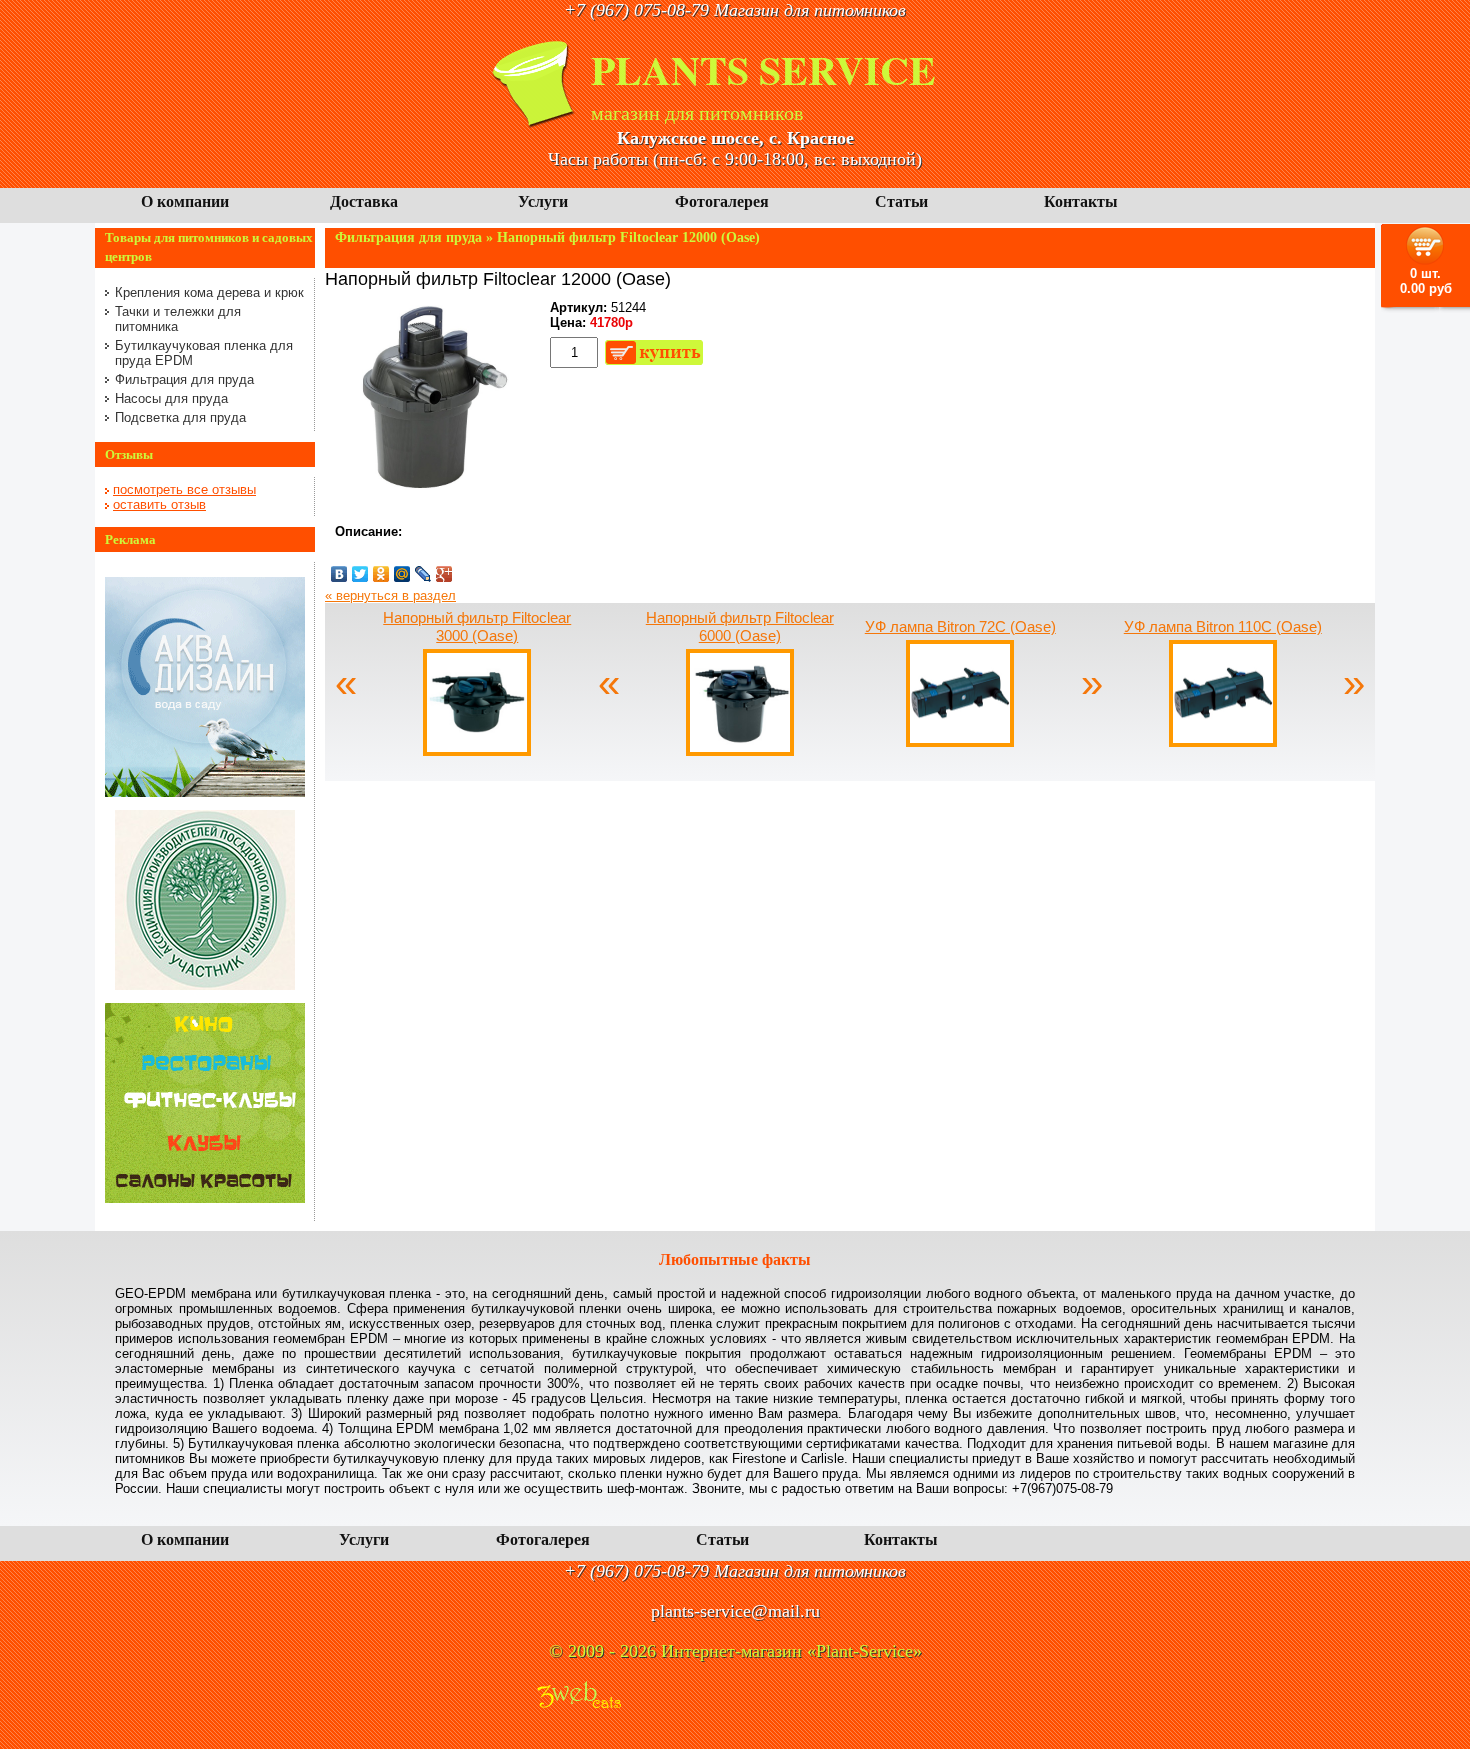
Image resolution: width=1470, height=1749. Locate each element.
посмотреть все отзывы (184, 489)
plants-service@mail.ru (735, 1611)
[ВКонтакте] (339, 574)
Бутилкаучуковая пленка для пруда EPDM (204, 353)
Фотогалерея (722, 201)
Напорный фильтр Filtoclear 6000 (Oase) (740, 626)
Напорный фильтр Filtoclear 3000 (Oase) (477, 626)
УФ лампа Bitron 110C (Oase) (1223, 626)
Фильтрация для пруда (184, 379)
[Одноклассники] (381, 574)
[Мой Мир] (402, 574)
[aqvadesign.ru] (205, 792)
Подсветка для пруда (180, 417)
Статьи (901, 201)
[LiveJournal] (423, 574)
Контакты (1081, 201)
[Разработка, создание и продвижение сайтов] (579, 1696)
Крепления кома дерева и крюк (209, 292)
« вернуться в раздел (390, 595)
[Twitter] (360, 574)
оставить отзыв (159, 504)
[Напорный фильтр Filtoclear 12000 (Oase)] (425, 495)
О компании (185, 201)
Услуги (543, 201)
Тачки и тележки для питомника (178, 319)
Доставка (364, 201)
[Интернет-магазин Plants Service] (535, 123)
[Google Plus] (444, 574)
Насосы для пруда (171, 398)
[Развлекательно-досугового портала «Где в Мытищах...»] (205, 1198)
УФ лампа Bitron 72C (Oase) (960, 626)
